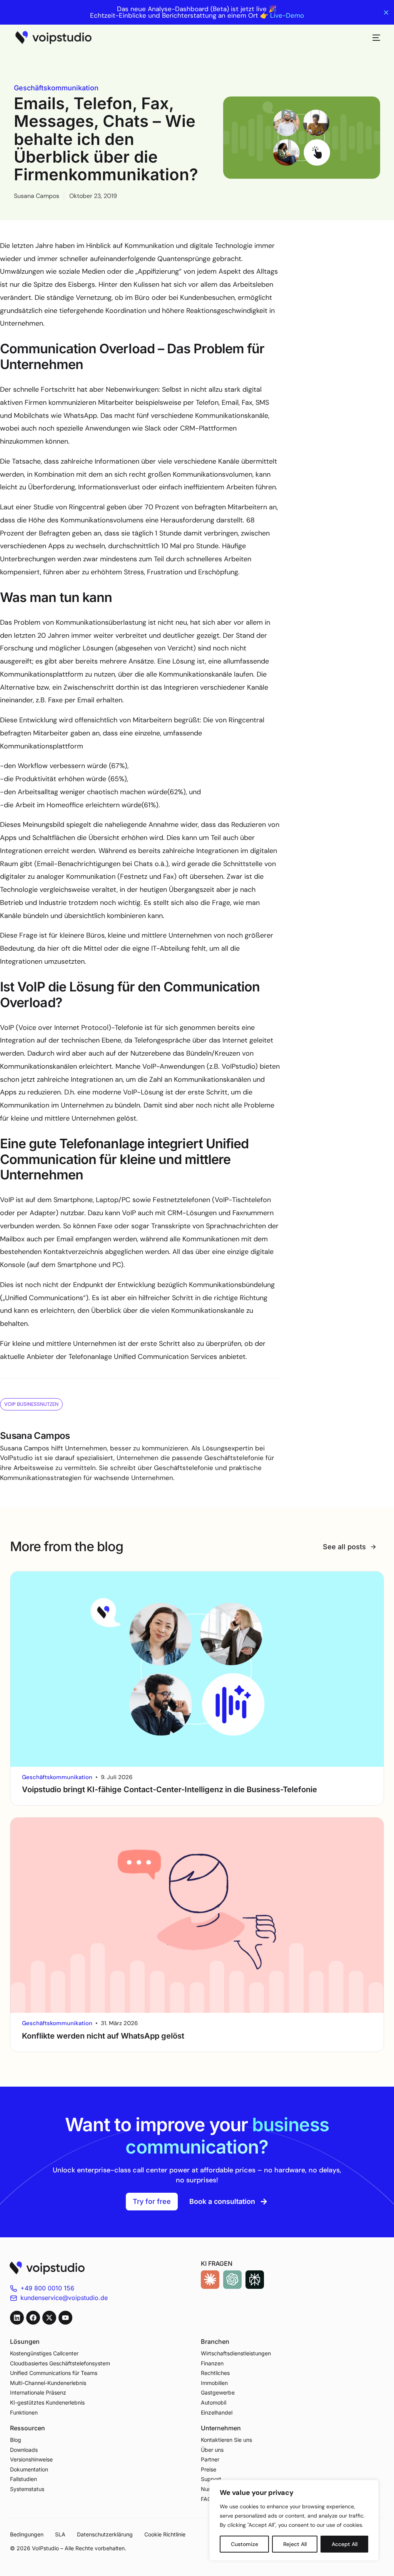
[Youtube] (65, 2318)
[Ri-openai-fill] (232, 2280)
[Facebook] (33, 2318)
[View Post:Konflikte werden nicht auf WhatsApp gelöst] (197, 1915)
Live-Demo (287, 16)
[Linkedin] (17, 2318)
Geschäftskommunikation (56, 88)
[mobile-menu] (372, 38)
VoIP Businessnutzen (31, 1404)
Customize (245, 2544)
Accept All (345, 2544)
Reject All (295, 2544)
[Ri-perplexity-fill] (255, 2280)
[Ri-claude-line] (210, 2280)
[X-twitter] (49, 2318)
